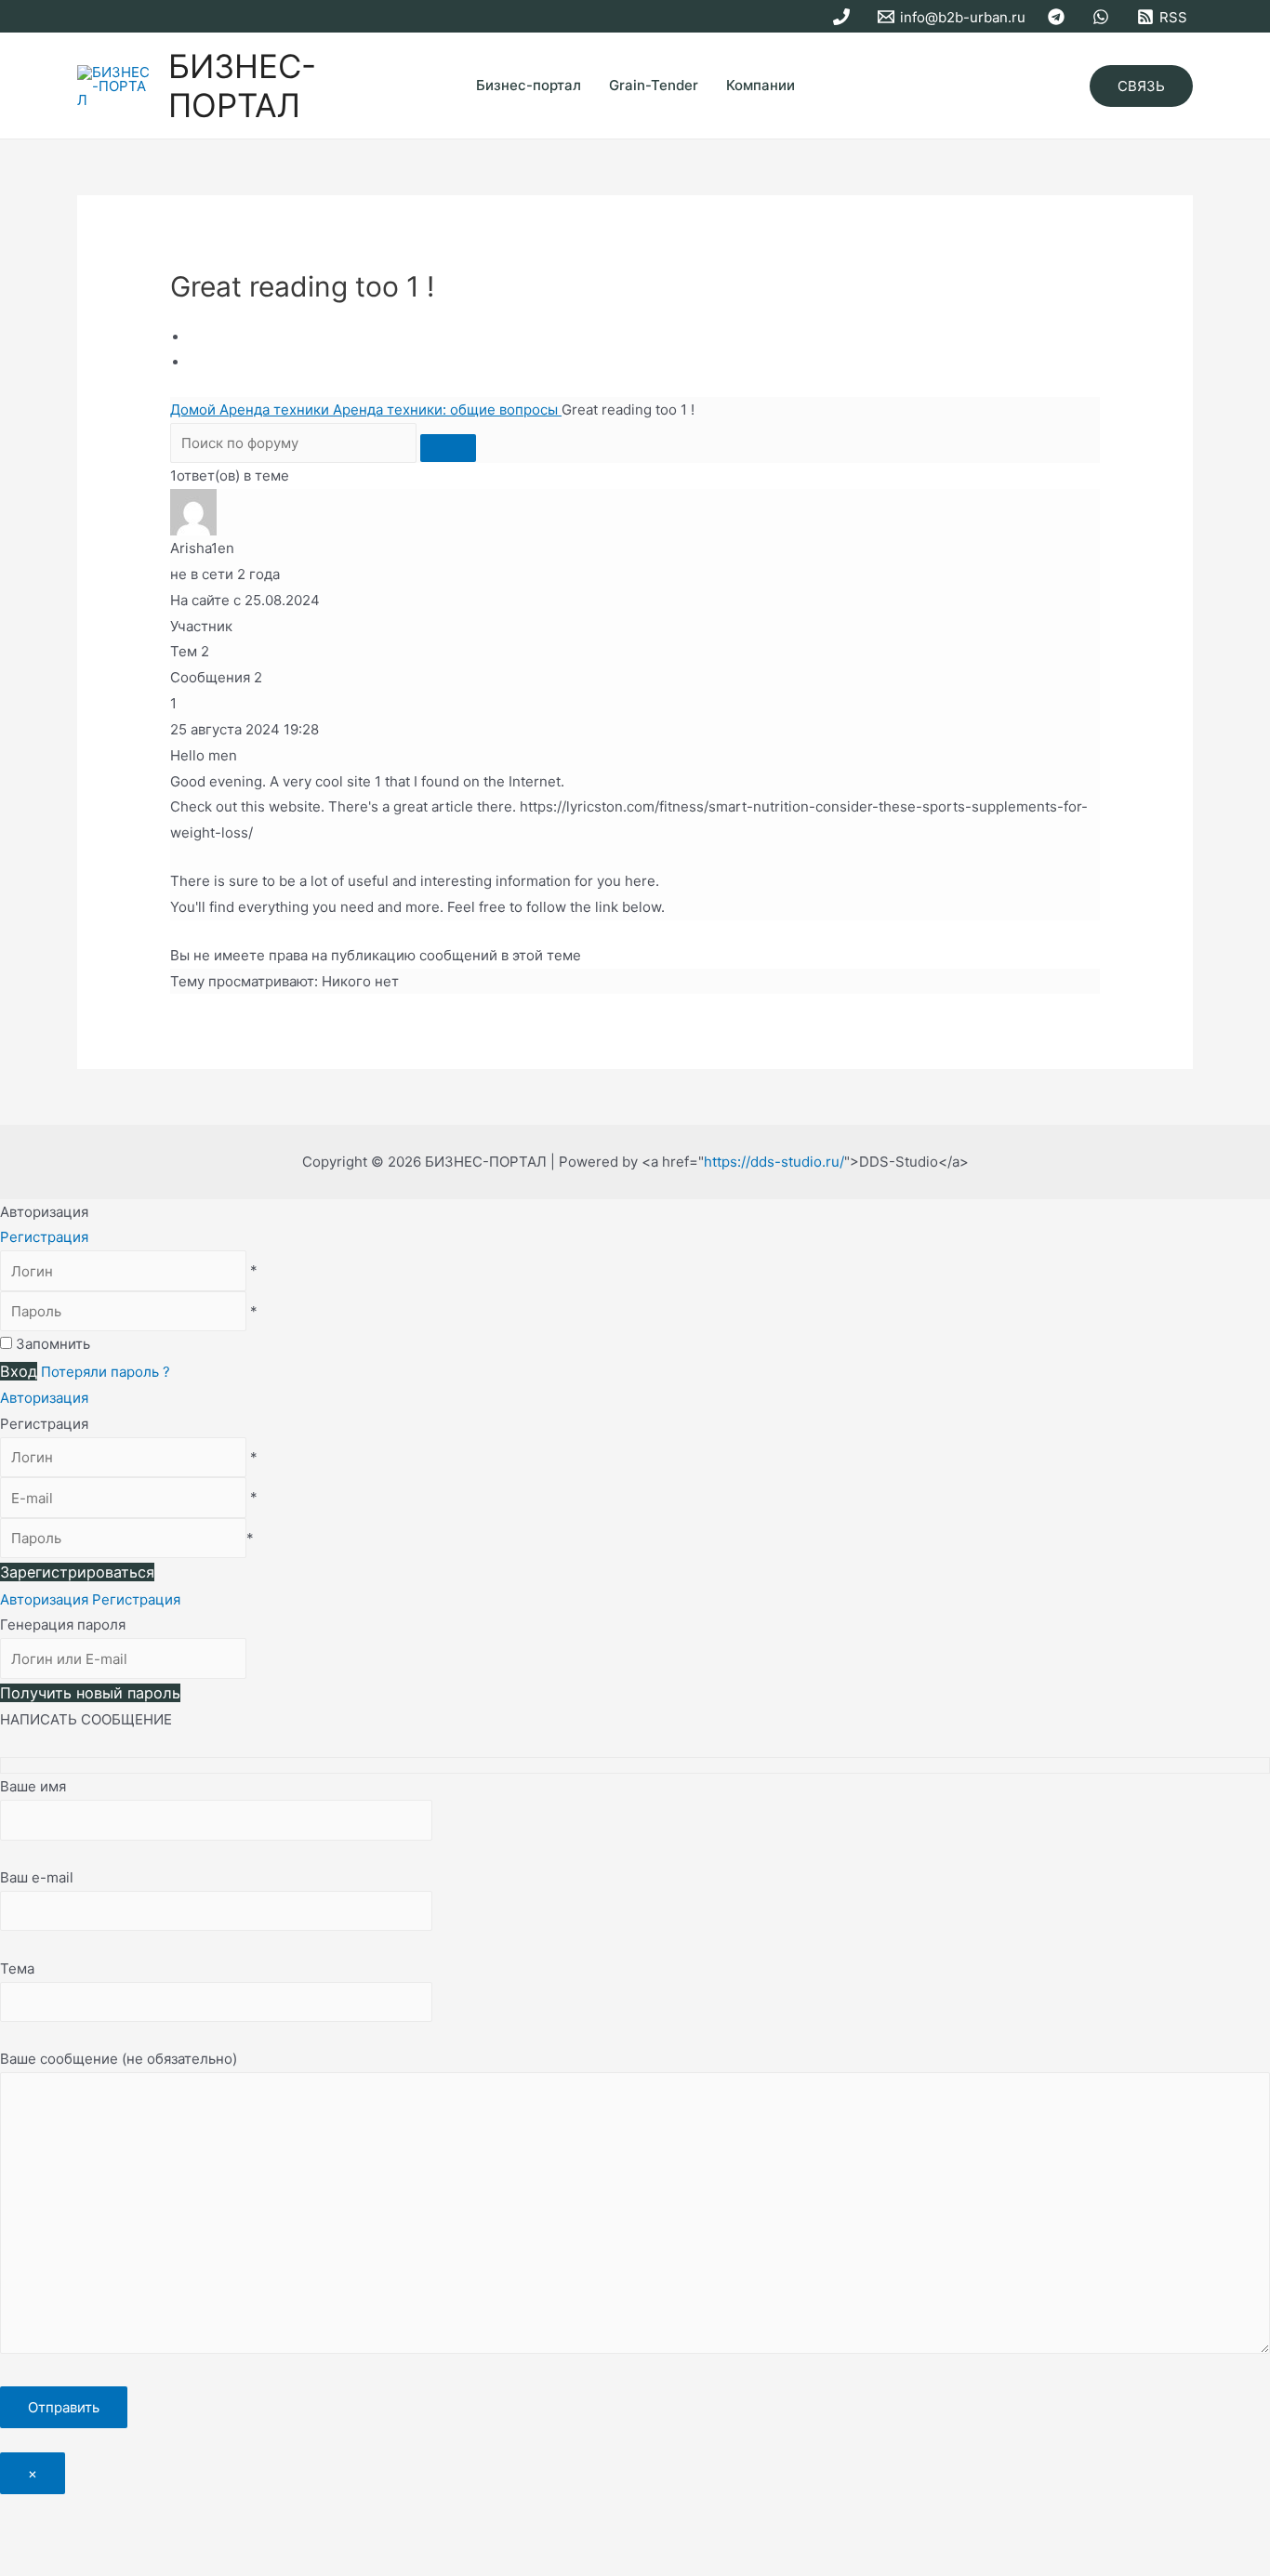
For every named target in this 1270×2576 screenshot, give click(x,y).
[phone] (844, 17)
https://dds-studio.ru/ (774, 1162)
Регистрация (44, 1237)
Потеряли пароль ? (106, 1372)
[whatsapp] (1104, 17)
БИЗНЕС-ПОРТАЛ (242, 86)
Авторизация (44, 1398)
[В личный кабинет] (193, 511)
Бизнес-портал (529, 85)
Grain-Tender (654, 85)
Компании (761, 85)
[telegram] (1059, 17)
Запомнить (53, 1344)
